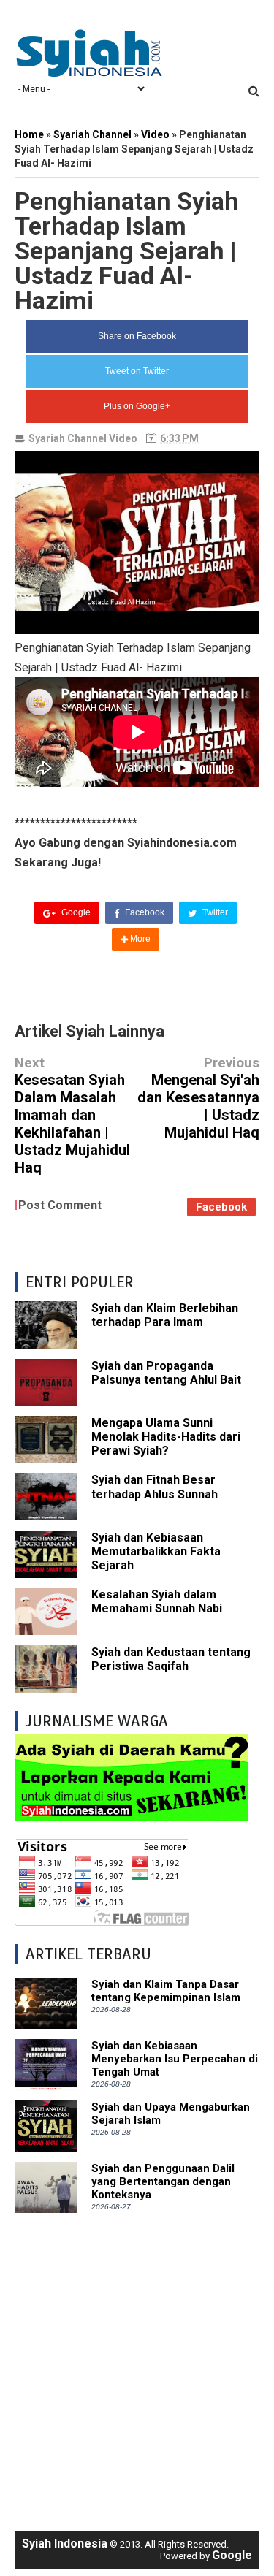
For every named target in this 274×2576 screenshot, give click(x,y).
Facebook (144, 912)
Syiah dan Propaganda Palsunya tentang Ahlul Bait (166, 1373)
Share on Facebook (137, 336)
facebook (221, 1207)
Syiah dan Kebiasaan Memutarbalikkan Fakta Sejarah (156, 1551)
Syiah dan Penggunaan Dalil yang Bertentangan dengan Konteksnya (163, 2181)
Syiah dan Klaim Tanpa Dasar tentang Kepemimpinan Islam (166, 1991)
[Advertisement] (137, 2364)
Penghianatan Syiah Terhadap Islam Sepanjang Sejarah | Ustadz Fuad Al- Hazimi (127, 251)
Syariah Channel (68, 438)
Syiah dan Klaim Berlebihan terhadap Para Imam (165, 1315)
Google (75, 912)
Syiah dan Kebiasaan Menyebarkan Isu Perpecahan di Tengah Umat (175, 2059)
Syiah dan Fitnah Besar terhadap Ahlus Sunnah (155, 1487)
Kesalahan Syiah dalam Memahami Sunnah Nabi (157, 1601)
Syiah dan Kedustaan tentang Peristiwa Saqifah (171, 1659)
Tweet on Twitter (137, 371)
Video (123, 438)
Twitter (214, 912)
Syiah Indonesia (65, 2543)
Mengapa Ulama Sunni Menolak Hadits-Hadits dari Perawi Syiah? (166, 1437)
